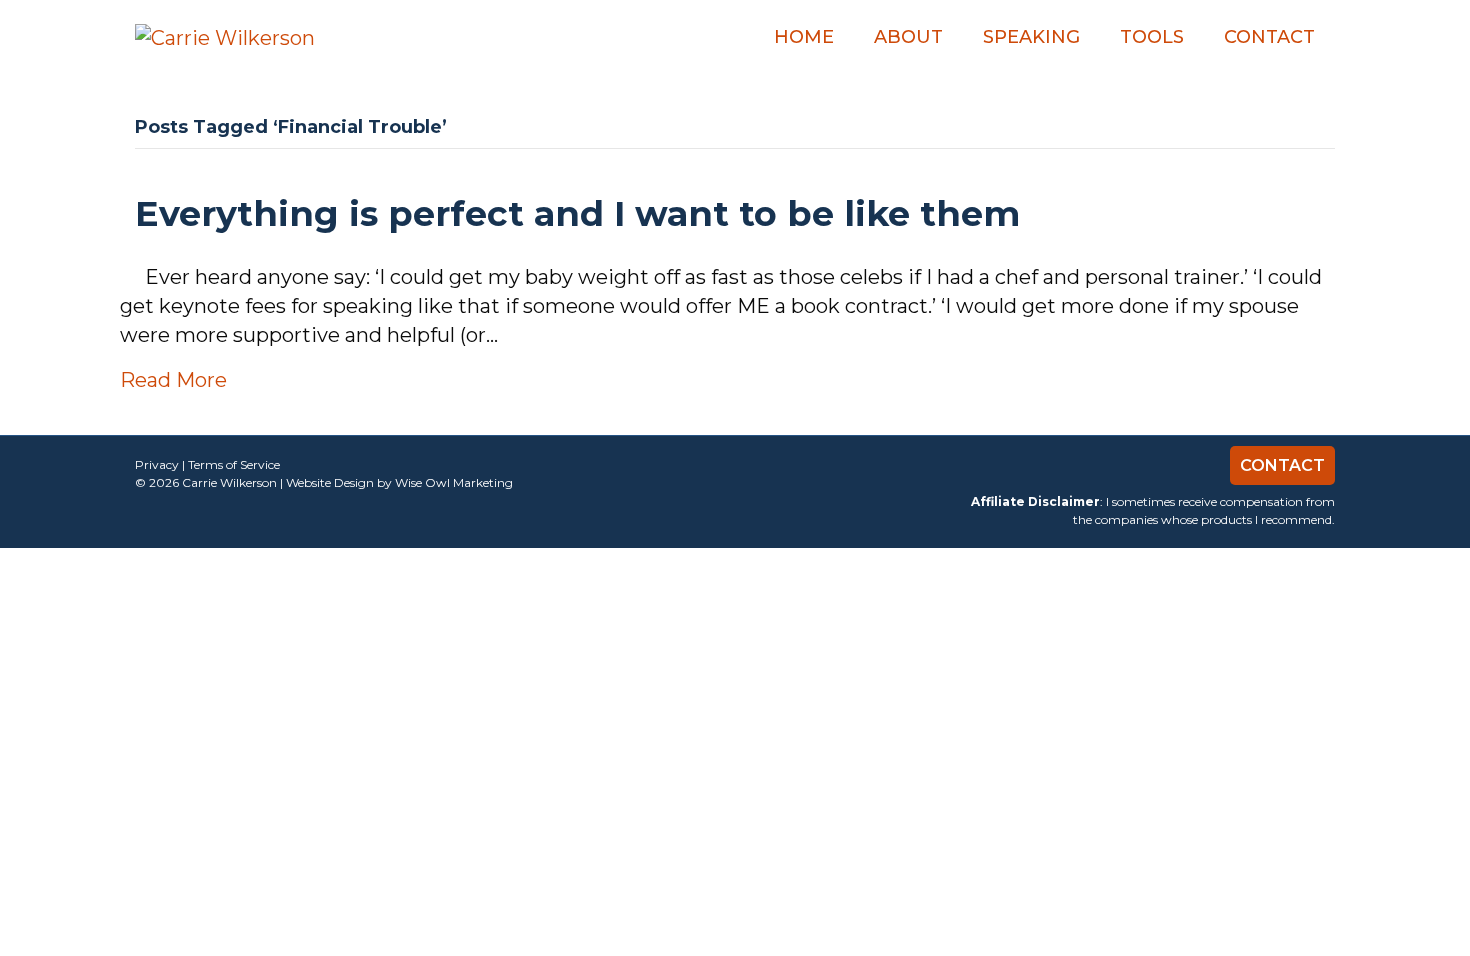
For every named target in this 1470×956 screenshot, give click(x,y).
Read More (173, 380)
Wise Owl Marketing (454, 482)
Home (804, 37)
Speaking (1031, 37)
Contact (1269, 37)
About (908, 37)
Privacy (157, 464)
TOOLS (1152, 37)
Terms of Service (234, 464)
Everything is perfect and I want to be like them (577, 213)
